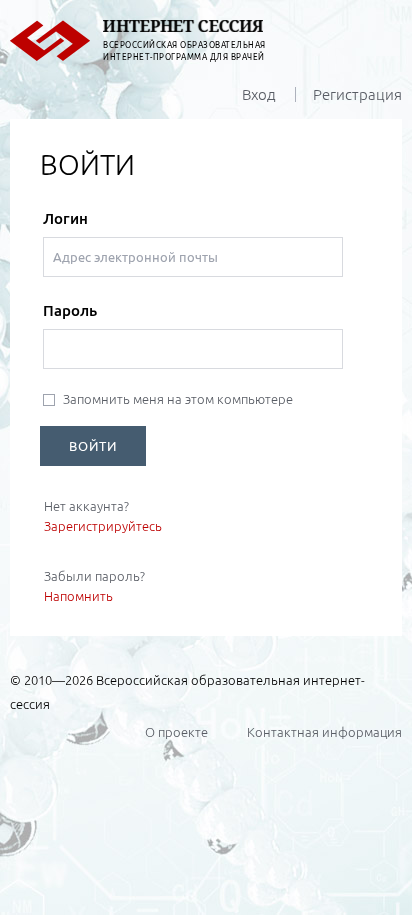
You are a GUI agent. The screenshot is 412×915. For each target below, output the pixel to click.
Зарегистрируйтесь (103, 526)
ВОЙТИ (93, 446)
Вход (259, 94)
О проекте (176, 732)
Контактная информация (324, 732)
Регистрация (357, 94)
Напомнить (78, 596)
